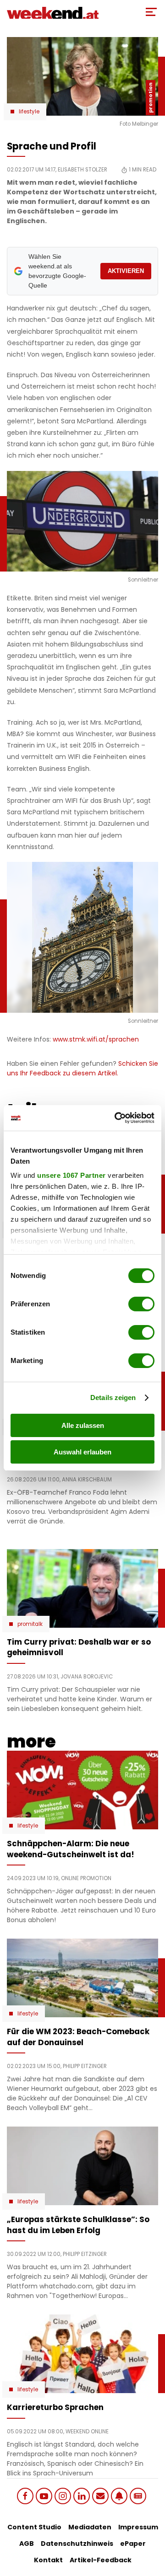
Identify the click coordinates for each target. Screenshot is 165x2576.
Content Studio (34, 2527)
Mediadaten (90, 2527)
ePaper (133, 2544)
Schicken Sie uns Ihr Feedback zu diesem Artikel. (82, 1068)
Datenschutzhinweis (77, 2544)
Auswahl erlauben (82, 1452)
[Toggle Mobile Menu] (151, 12)
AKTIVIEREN (126, 271)
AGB (27, 2544)
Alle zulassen (83, 1425)
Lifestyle (29, 112)
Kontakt (48, 2560)
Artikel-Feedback (101, 2560)
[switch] (141, 1304)
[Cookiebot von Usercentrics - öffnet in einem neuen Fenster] (116, 1118)
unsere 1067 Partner (71, 1175)
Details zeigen (113, 1398)
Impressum (138, 2527)
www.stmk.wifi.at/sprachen (96, 1039)
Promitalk (30, 1624)
